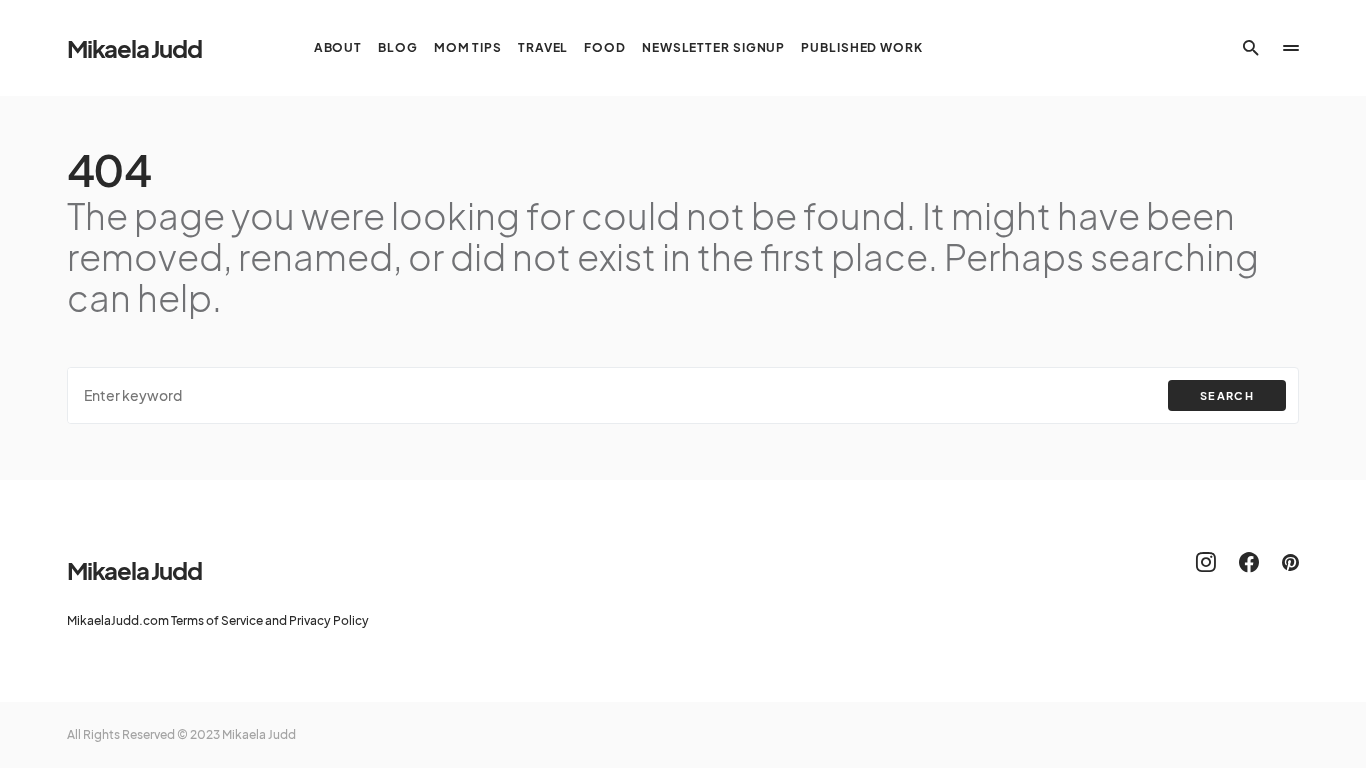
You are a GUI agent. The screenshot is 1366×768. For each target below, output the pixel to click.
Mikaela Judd (134, 48)
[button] (1251, 48)
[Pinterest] (1290, 562)
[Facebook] (1249, 562)
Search (1227, 395)
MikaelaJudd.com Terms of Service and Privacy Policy (218, 620)
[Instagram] (1206, 562)
